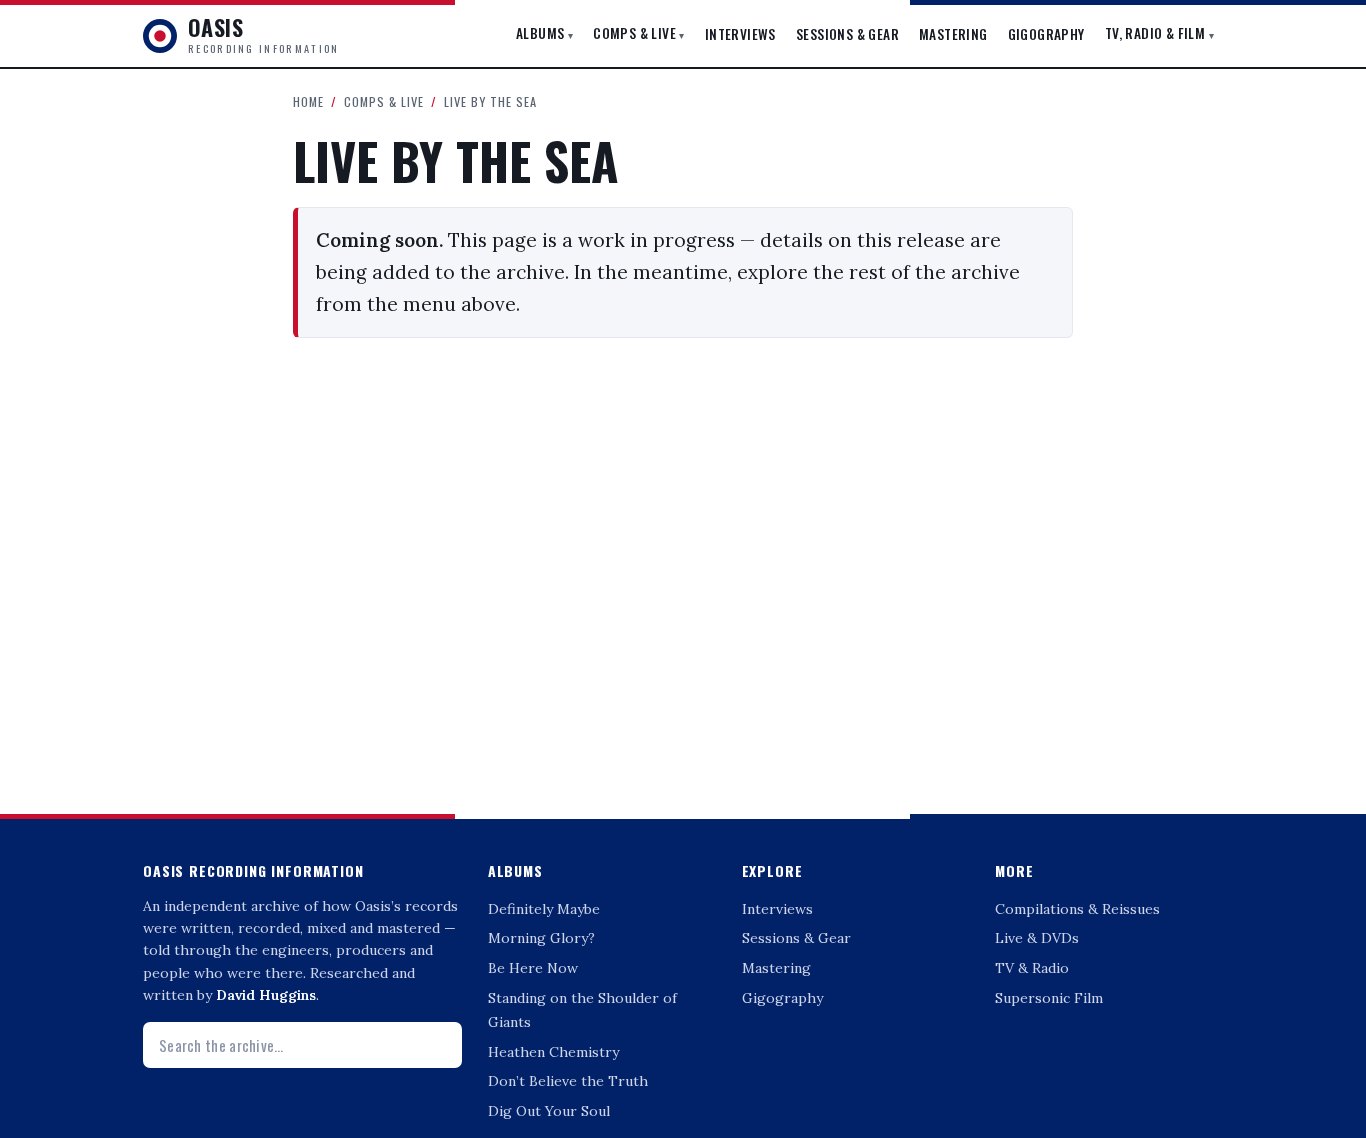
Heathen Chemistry (553, 1052)
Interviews (740, 34)
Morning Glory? (541, 938)
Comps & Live (639, 33)
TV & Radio (1032, 968)
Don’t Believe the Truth (568, 1081)
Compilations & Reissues (1077, 909)
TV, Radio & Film (1159, 33)
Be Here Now (533, 968)
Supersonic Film (1049, 998)
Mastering (953, 34)
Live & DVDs (1037, 938)
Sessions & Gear (847, 34)
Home (308, 101)
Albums (544, 33)
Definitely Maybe (544, 909)
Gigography (1046, 34)
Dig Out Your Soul (549, 1111)
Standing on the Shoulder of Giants (582, 1010)
